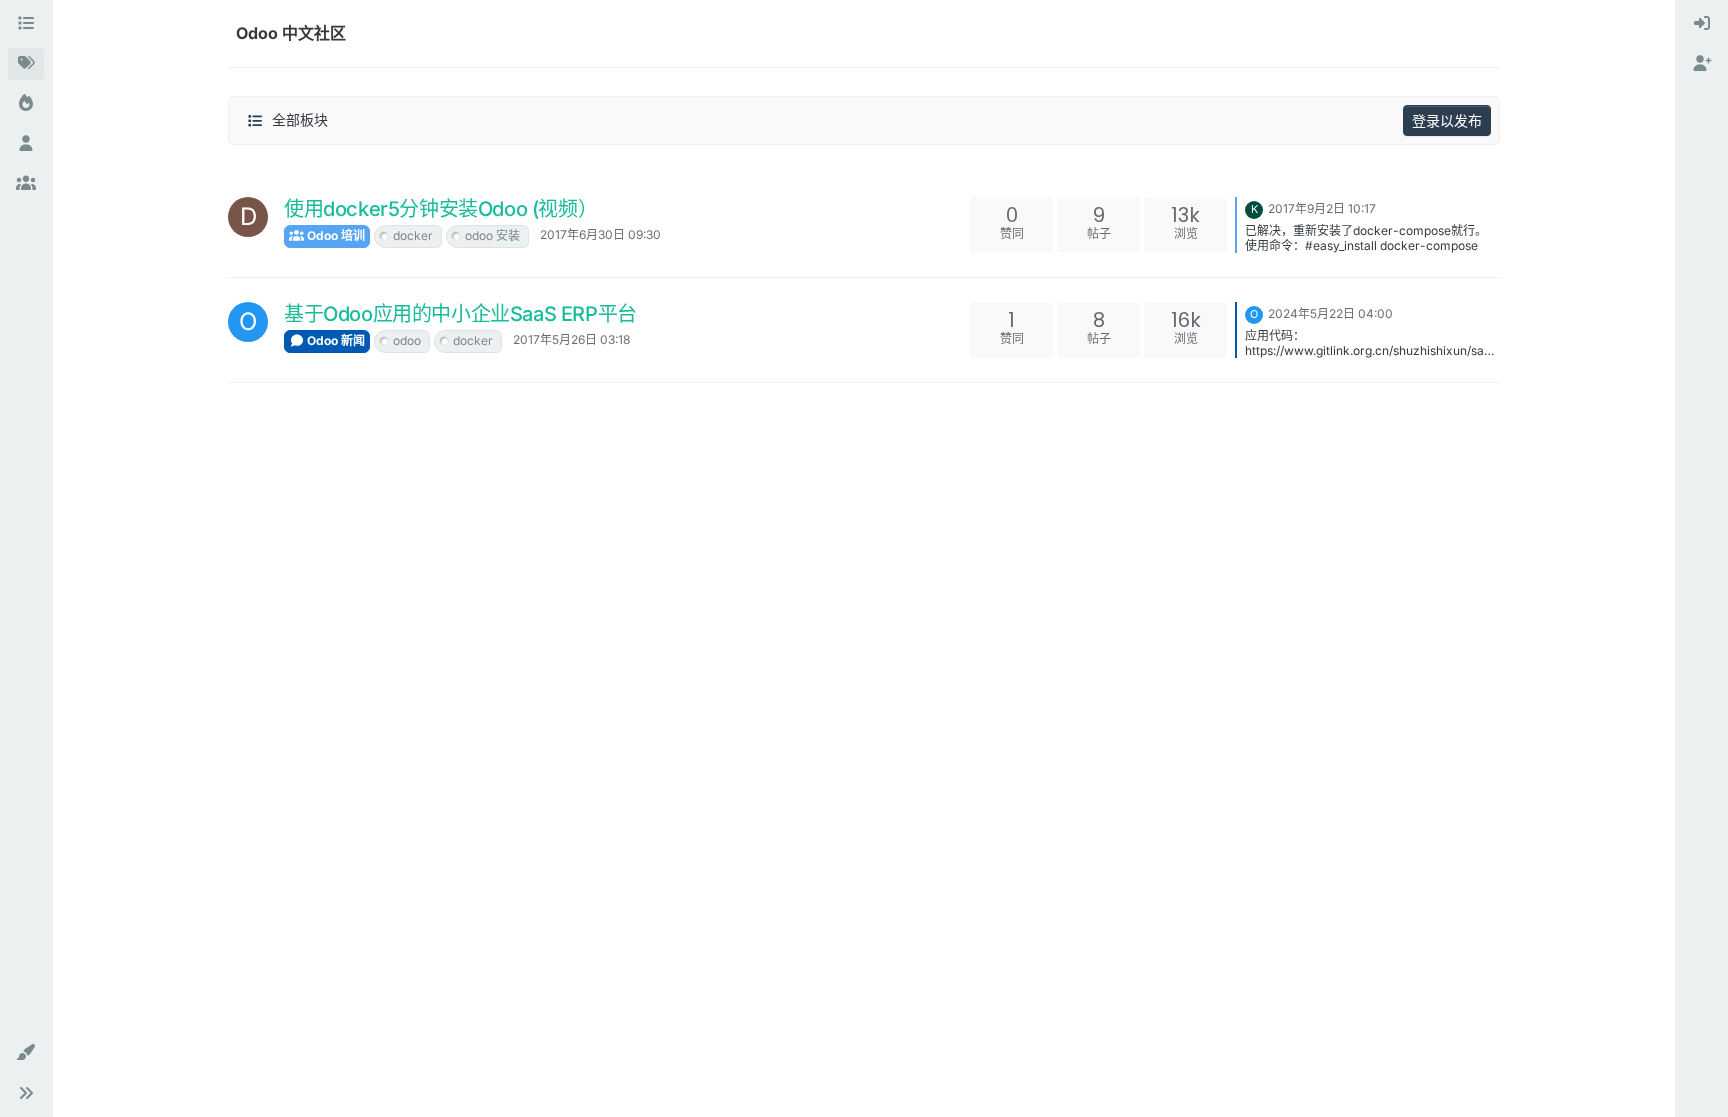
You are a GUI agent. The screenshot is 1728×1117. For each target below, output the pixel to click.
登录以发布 (1447, 120)
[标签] (26, 64)
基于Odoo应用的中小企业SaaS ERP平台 (460, 314)
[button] (26, 1053)
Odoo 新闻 (334, 340)
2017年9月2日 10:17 (1322, 208)
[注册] (1702, 64)
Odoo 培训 (334, 235)
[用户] (26, 144)
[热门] (26, 104)
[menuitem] (1702, 24)
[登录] (1702, 24)
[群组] (26, 184)
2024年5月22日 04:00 (1330, 313)
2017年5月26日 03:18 (571, 339)
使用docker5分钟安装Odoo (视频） (440, 209)
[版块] (26, 24)
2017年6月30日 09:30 (600, 234)
